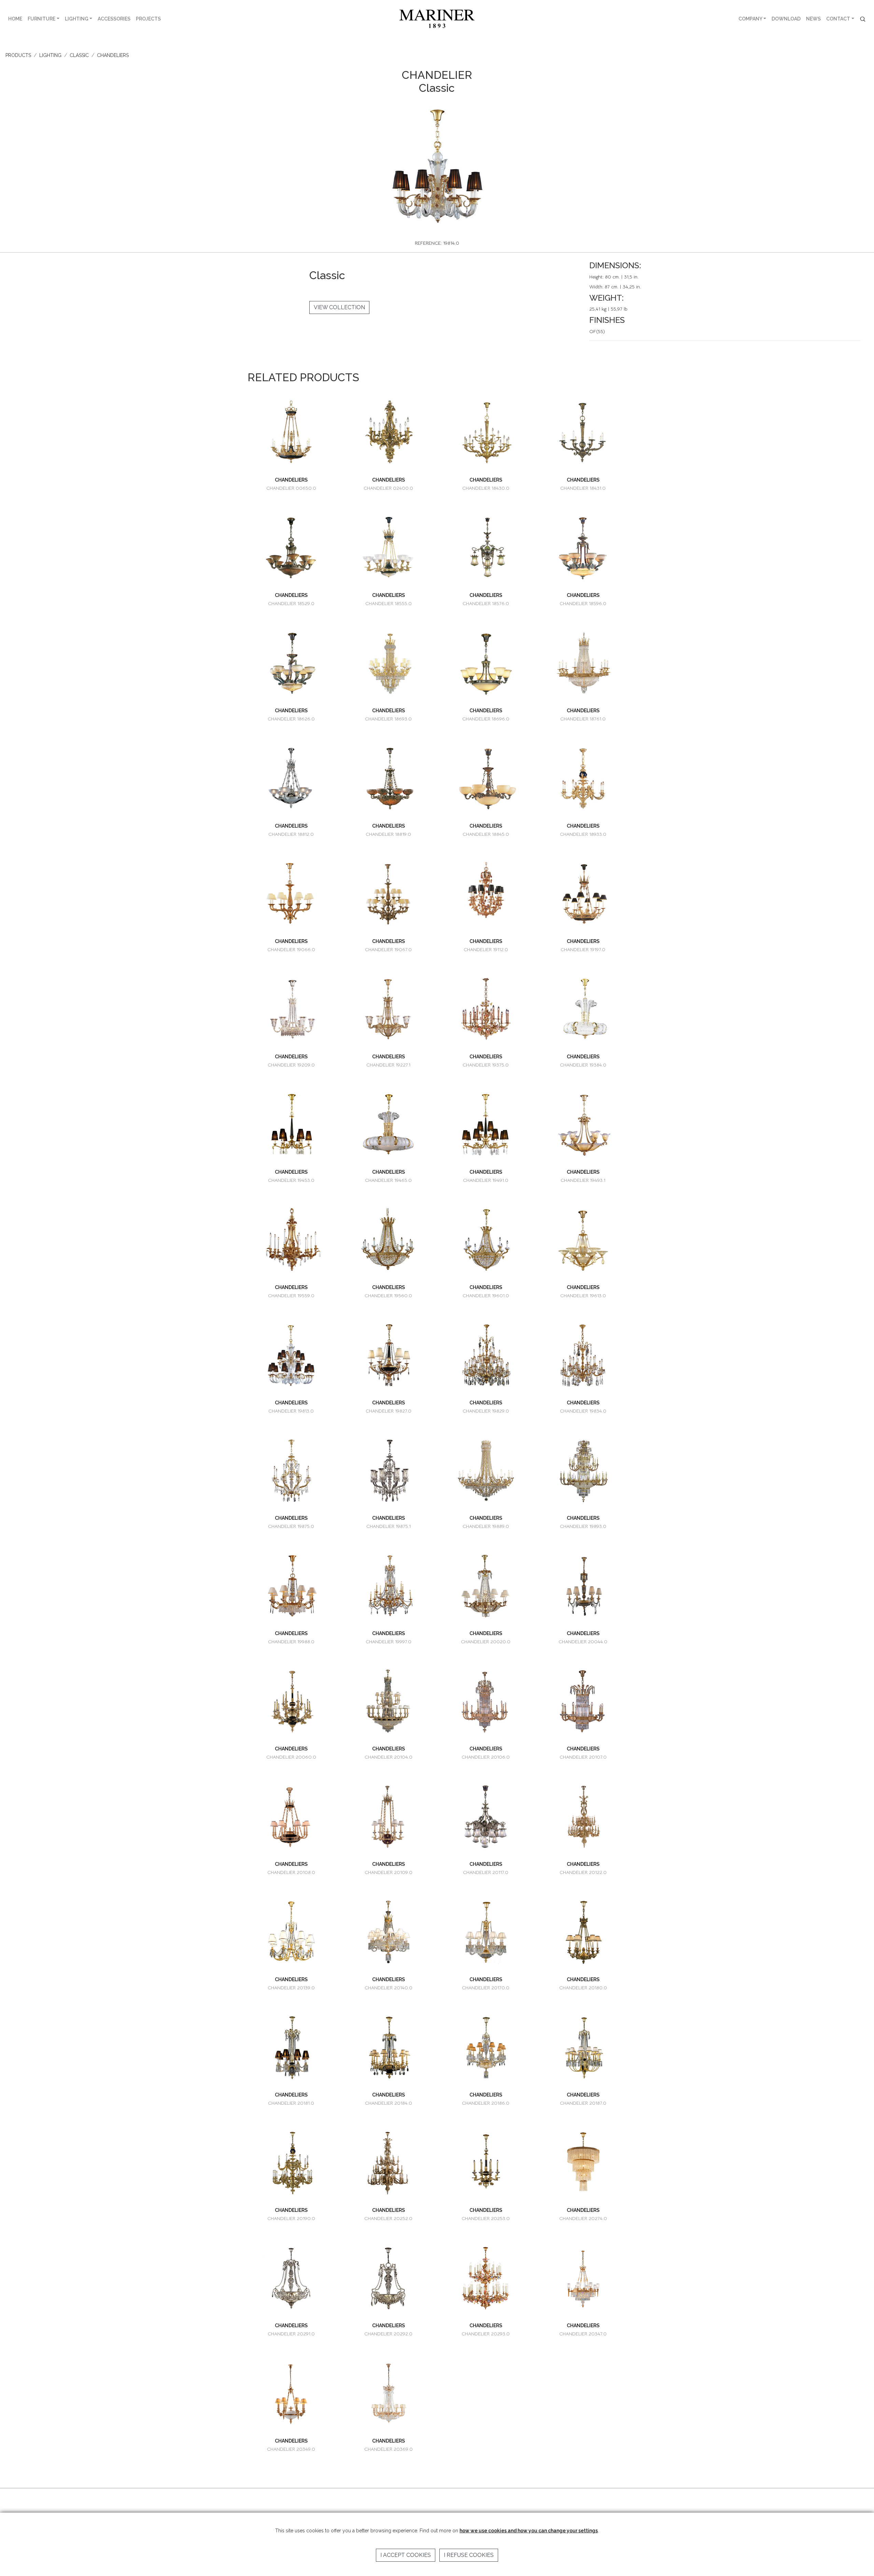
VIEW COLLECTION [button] (339, 307)
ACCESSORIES (114, 19)
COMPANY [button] (750, 19)
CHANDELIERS (113, 55)
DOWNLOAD (786, 19)
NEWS (813, 19)
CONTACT (838, 19)
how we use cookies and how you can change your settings (529, 2531)
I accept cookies (406, 2555)
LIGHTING (77, 19)
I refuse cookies (469, 2555)
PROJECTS (148, 19)
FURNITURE (41, 19)
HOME (15, 19)
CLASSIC (79, 55)
